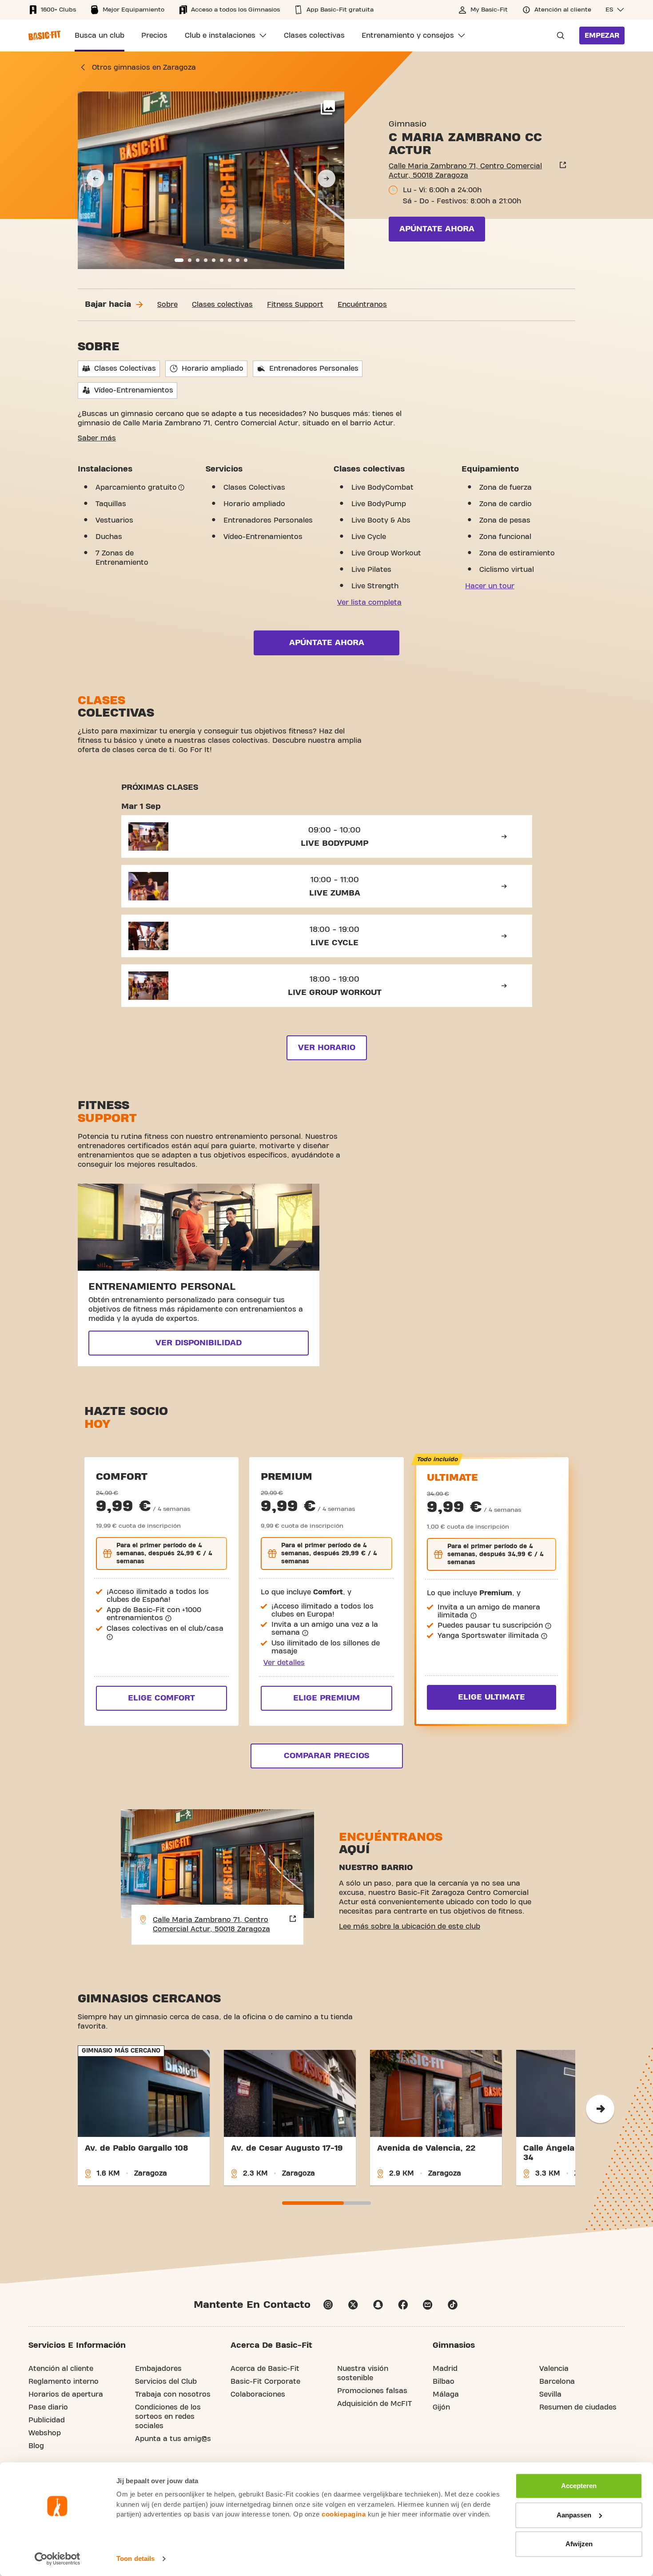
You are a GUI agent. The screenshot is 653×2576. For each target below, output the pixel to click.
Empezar (602, 36)
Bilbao (444, 2382)
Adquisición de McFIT (374, 2404)
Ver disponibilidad (199, 1343)
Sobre (167, 305)
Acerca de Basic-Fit (265, 2369)
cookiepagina (344, 2514)
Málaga (446, 2394)
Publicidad (47, 2420)
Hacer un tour (490, 586)
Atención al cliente (61, 2369)
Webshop (45, 2433)
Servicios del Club (166, 2382)
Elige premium (326, 1698)
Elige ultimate (492, 1697)
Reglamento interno (64, 2382)
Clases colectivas (222, 305)
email (428, 2305)
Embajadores (158, 2369)
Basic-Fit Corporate (265, 2382)
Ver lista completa (369, 602)
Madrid (445, 2369)
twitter (353, 2305)
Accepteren (579, 2486)
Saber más (97, 438)
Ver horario (327, 1048)
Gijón (441, 2407)
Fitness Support (295, 305)
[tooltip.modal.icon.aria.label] (181, 487)
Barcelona (557, 2382)
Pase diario (48, 2407)
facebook (403, 2305)
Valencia (554, 2369)
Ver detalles (284, 1663)
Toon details (135, 2558)
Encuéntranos (362, 305)
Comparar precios (326, 1756)
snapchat (378, 2305)
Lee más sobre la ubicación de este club (410, 1926)
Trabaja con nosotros (173, 2394)
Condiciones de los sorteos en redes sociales (168, 2417)
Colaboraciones (258, 2394)
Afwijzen (579, 2544)
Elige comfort (161, 1698)
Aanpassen (574, 2515)
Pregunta (558, 36)
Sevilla (550, 2394)
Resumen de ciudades (578, 2407)
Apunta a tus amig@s (173, 2439)
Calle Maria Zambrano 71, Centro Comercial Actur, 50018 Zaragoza (465, 171)
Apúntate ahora (437, 229)
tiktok (453, 2305)
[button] (615, 10)
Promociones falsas (372, 2391)
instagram (328, 2305)
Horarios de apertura (66, 2394)
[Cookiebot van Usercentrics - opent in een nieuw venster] (58, 2559)
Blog (36, 2446)
